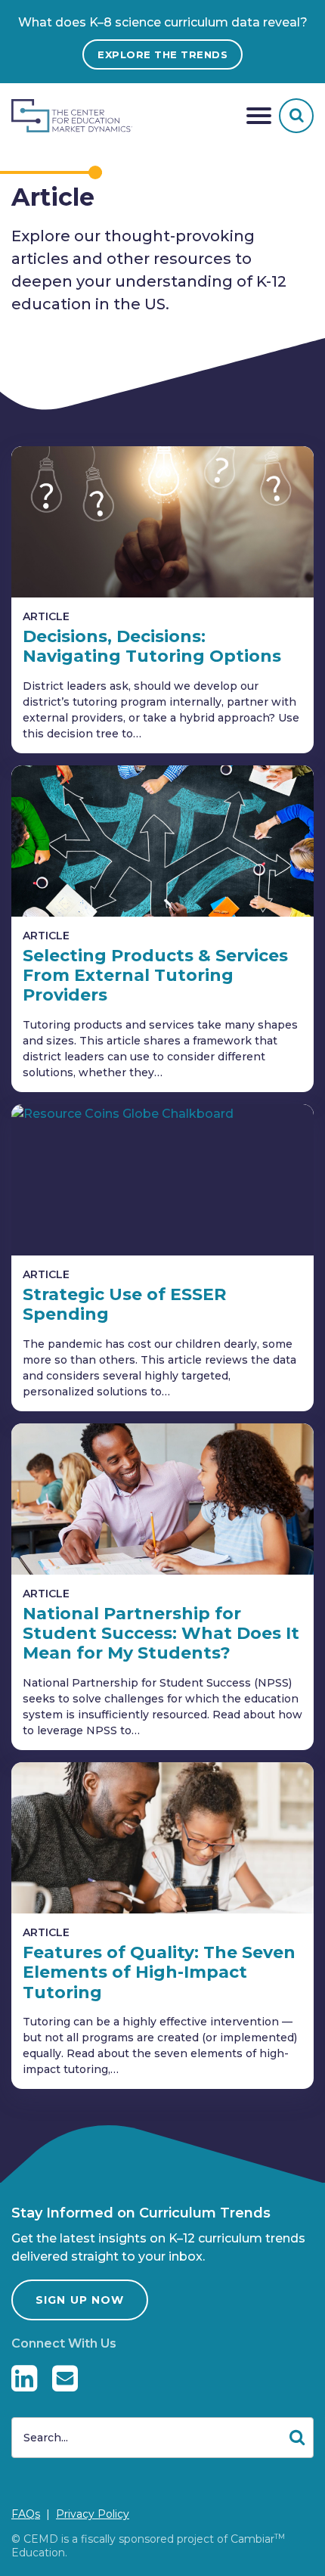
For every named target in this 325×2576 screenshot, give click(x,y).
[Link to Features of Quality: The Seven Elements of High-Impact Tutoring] (162, 1838)
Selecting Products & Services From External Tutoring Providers (155, 976)
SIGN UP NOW (80, 2300)
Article (46, 616)
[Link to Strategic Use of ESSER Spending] (162, 1180)
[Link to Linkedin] (24, 2378)
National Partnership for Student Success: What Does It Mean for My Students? (161, 1634)
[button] (259, 116)
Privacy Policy (93, 2514)
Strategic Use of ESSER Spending (124, 1304)
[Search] (296, 116)
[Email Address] (65, 2378)
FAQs (26, 2514)
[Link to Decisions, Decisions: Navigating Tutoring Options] (162, 522)
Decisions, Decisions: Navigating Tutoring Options (152, 646)
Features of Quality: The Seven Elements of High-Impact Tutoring (159, 1972)
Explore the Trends (162, 54)
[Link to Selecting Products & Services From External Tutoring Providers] (162, 841)
